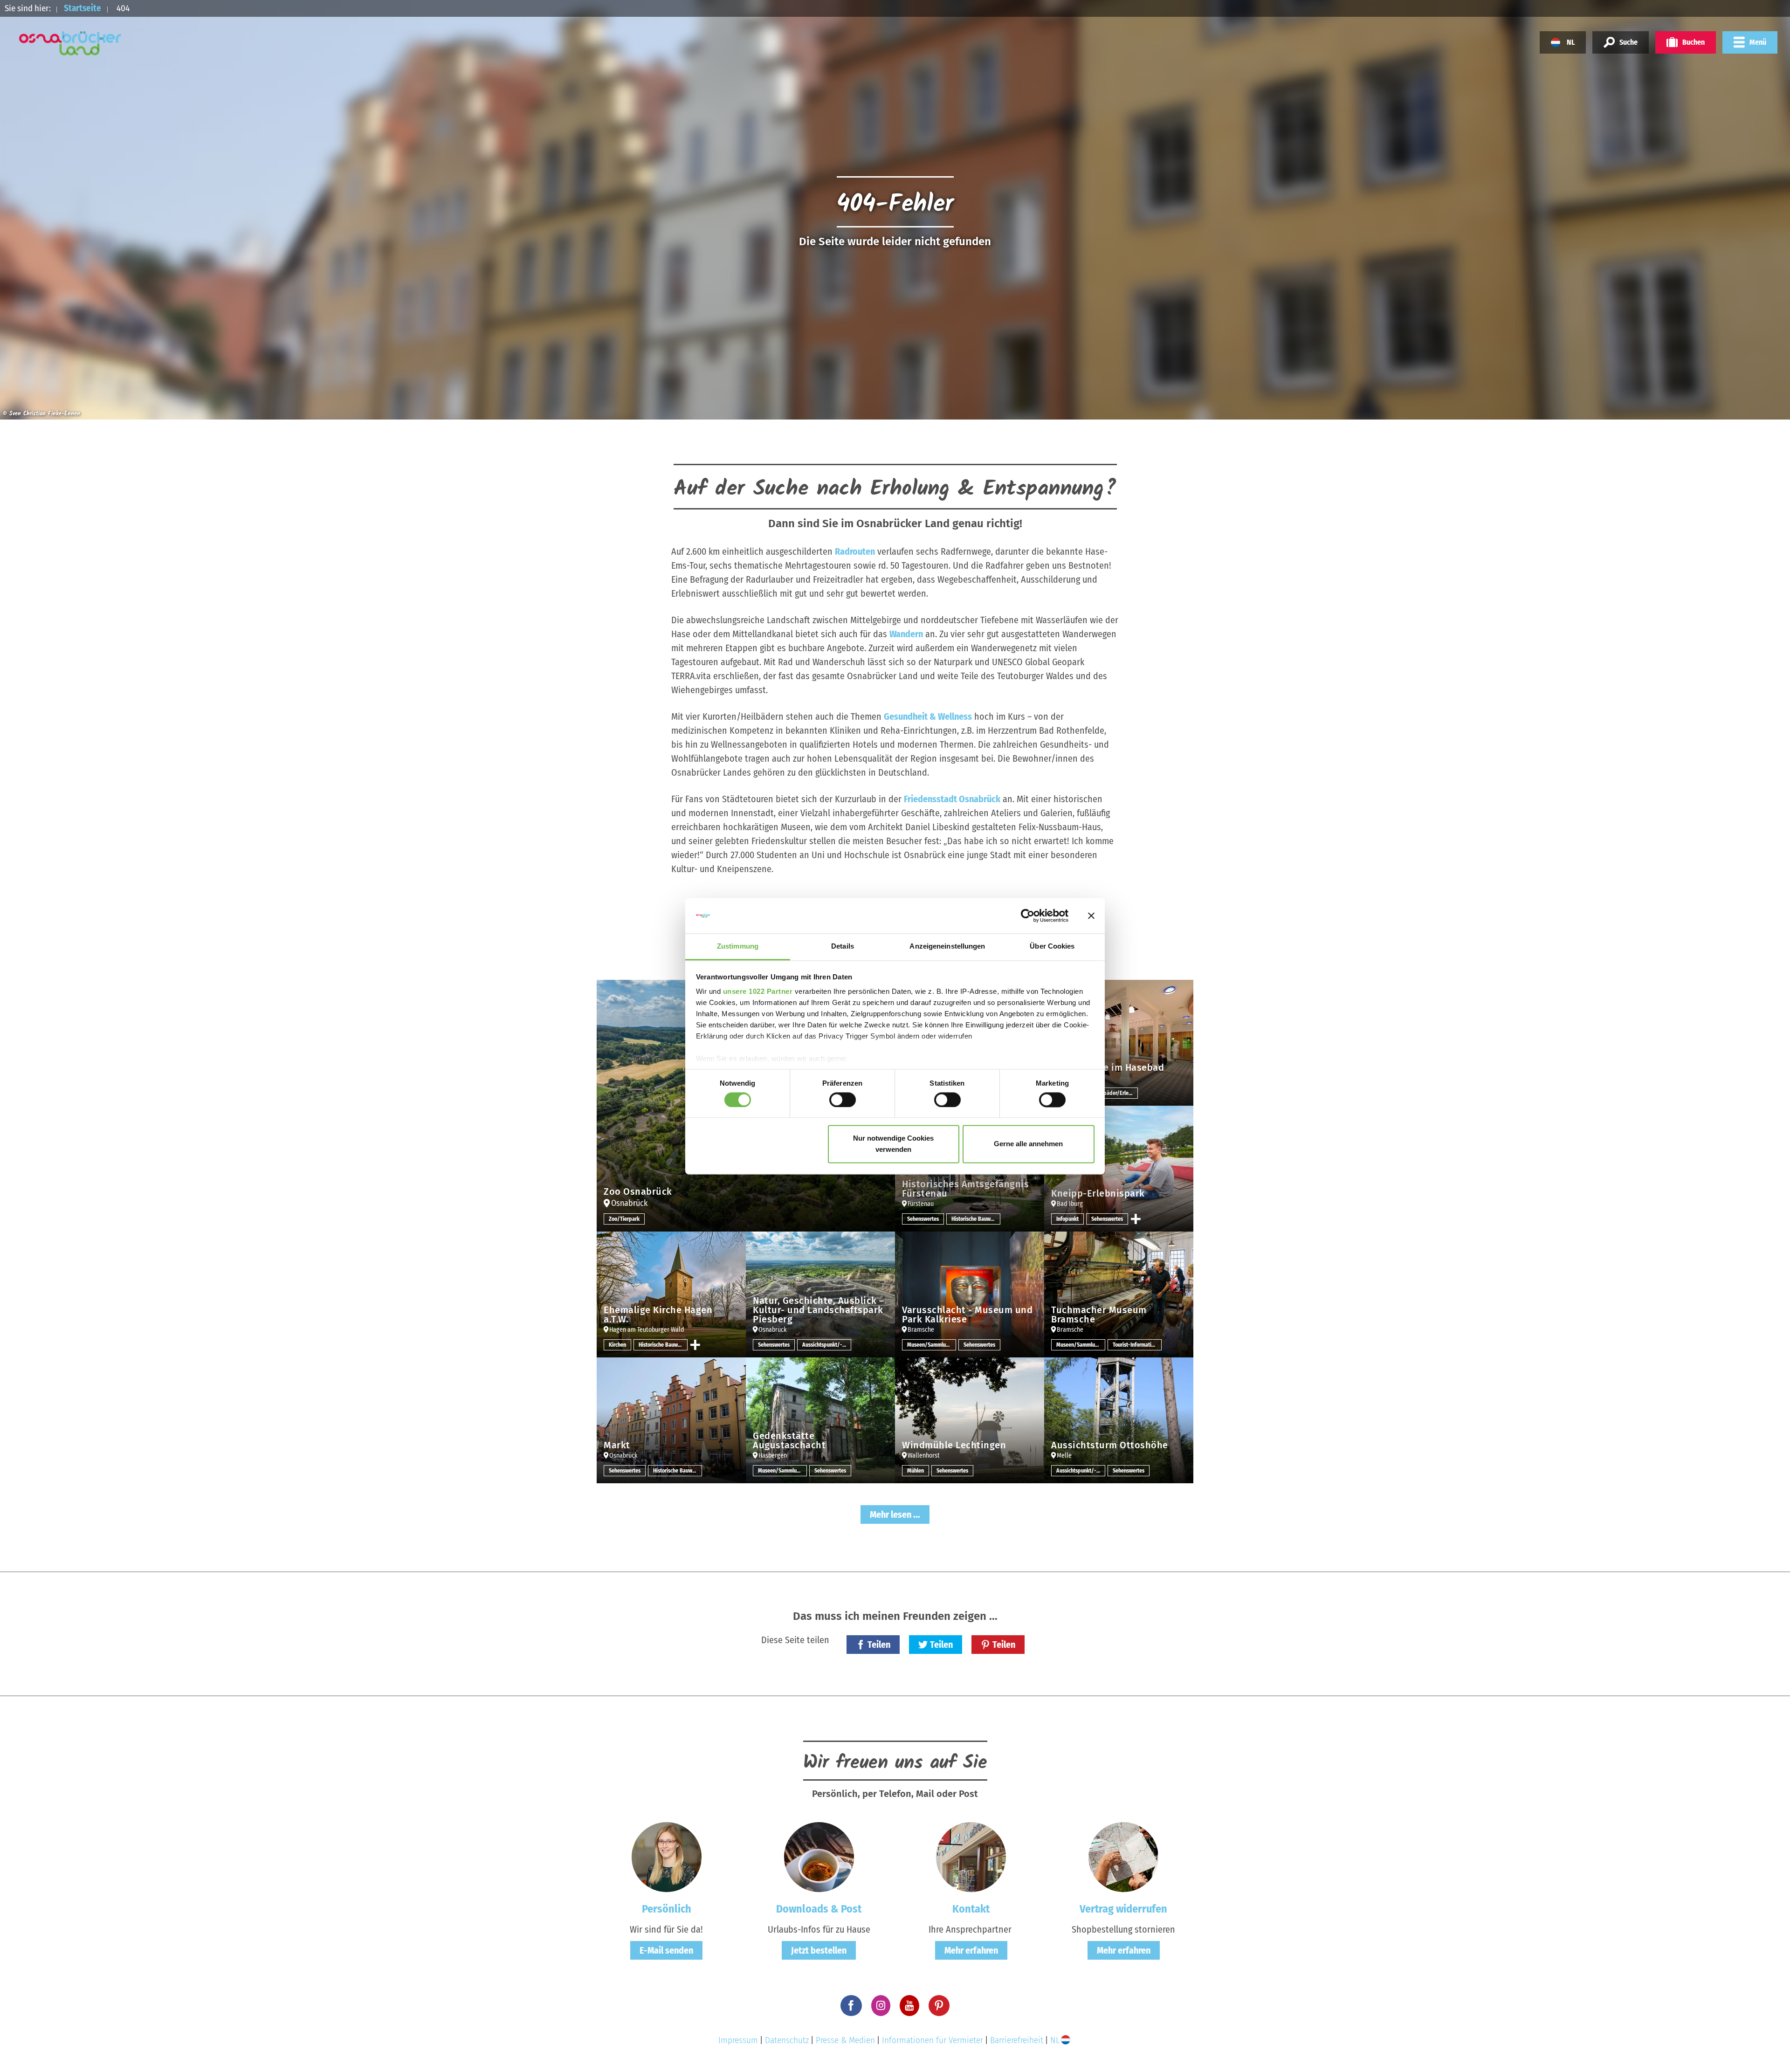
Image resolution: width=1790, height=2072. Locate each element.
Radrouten (855, 551)
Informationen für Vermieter (933, 2040)
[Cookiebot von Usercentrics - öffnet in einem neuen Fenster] (1028, 916)
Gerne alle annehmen (1028, 1144)
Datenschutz (787, 2040)
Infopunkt (1067, 1219)
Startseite (83, 8)
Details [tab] (843, 947)
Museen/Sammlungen (932, 1345)
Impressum (738, 2040)
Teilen (879, 1645)
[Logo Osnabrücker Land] (70, 43)
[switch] (843, 1100)
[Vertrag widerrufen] (1123, 1856)
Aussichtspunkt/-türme (827, 1345)
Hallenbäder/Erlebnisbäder (1113, 1093)
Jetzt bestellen (819, 1950)
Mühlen (916, 1471)
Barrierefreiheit (1017, 2040)
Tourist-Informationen (1137, 1345)
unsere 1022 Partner (758, 992)
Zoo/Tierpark (624, 1219)
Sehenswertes (923, 1219)
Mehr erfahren (971, 1950)
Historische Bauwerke (976, 1219)
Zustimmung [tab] (738, 947)
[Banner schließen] (1091, 916)
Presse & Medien (845, 2040)
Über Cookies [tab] (1052, 947)
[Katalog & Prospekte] (819, 1856)
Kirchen (617, 1345)
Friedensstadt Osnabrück (952, 799)
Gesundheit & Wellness (928, 716)
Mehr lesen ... (895, 1514)
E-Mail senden (666, 1950)
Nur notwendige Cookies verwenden (893, 1144)
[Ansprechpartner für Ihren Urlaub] (971, 1856)
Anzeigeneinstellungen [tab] (947, 947)
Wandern (906, 634)
